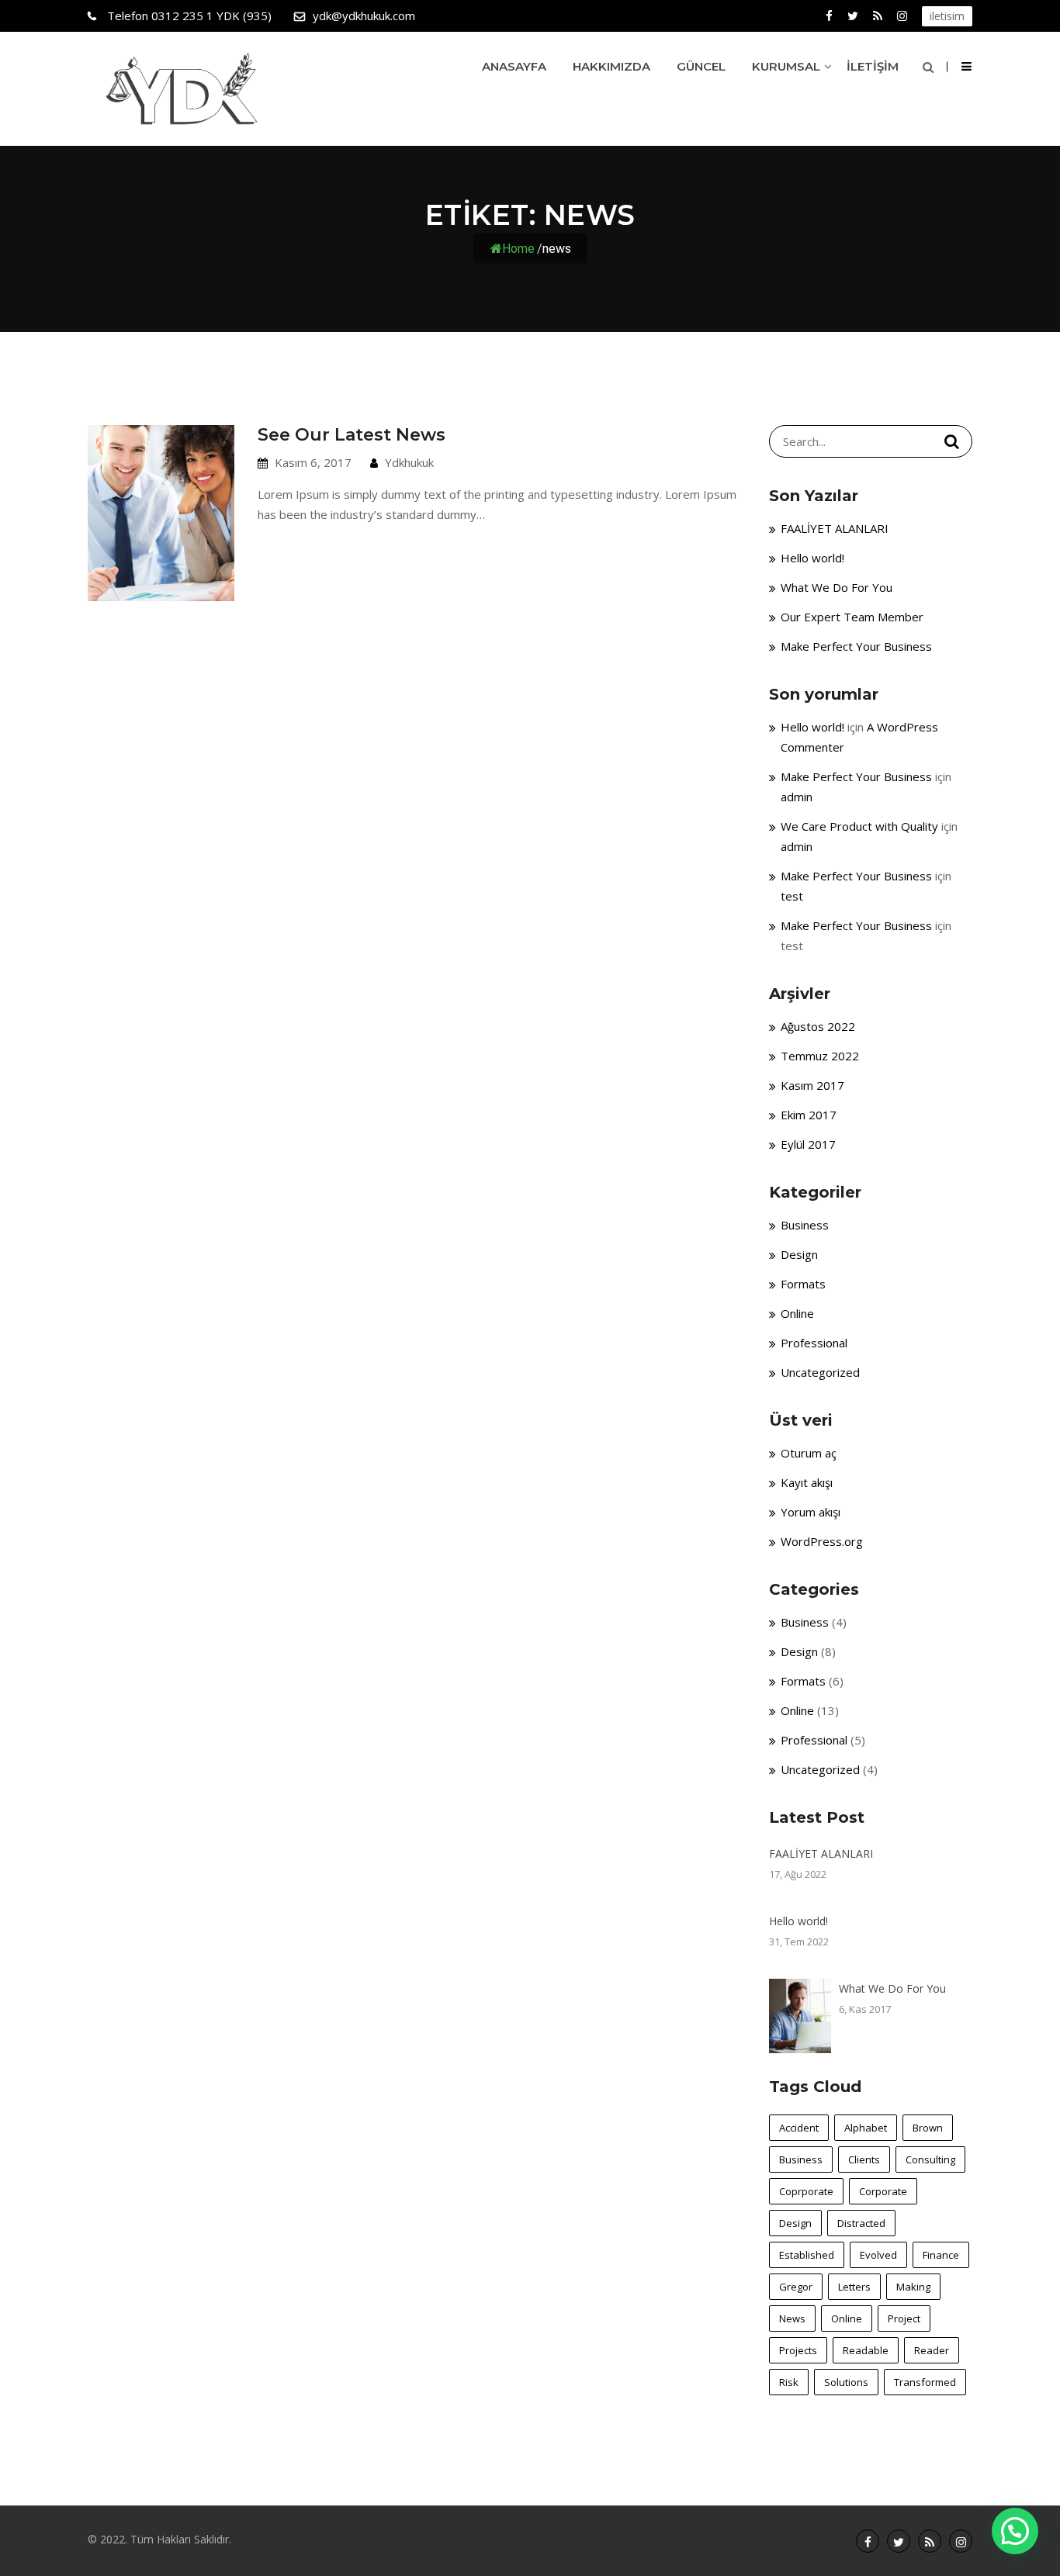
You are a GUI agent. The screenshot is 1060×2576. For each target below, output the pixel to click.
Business (805, 1225)
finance (941, 2255)
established (807, 2255)
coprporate (806, 2191)
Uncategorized (820, 1372)
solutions (846, 2382)
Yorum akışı (811, 1512)
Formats (803, 1284)
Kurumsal (786, 66)
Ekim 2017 (809, 1115)
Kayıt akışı (807, 1482)
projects (798, 2350)
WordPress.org (822, 1541)
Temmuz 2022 (820, 1056)
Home (518, 248)
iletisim (947, 16)
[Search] (952, 441)
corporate (883, 2191)
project (904, 2318)
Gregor (796, 2287)
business (801, 2159)
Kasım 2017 (812, 1085)
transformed (925, 2382)
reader (932, 2350)
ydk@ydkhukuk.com (364, 16)
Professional (814, 1343)
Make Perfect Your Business (856, 646)
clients (864, 2159)
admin (797, 797)
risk (789, 2382)
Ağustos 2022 (818, 1026)
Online (797, 1313)
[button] (1015, 2531)
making (913, 2287)
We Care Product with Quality (859, 826)
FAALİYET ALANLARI (835, 528)
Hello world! (812, 558)
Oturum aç (809, 1453)
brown (928, 2128)
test (792, 896)
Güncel (701, 66)
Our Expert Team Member (852, 617)
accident (799, 2128)
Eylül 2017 (808, 1144)
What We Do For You (837, 587)
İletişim (873, 66)
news (792, 2318)
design (795, 2223)
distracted (861, 2223)
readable (866, 2350)
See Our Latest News (352, 435)
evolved (878, 2255)
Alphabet (866, 2128)
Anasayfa (514, 66)
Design (799, 1254)
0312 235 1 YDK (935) (189, 16)
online (847, 2318)
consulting (930, 2159)
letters (854, 2287)
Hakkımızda (611, 66)
